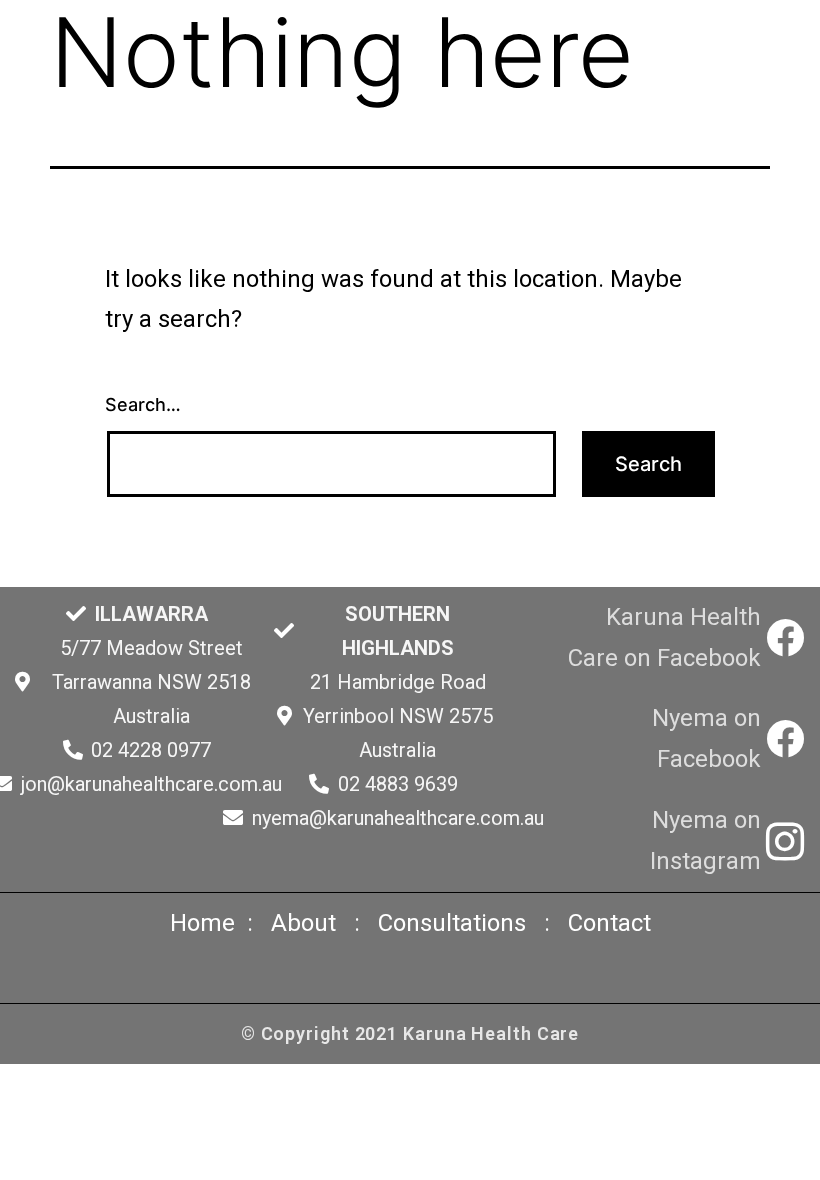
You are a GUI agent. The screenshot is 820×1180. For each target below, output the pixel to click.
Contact (609, 923)
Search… (143, 404)
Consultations (452, 923)
